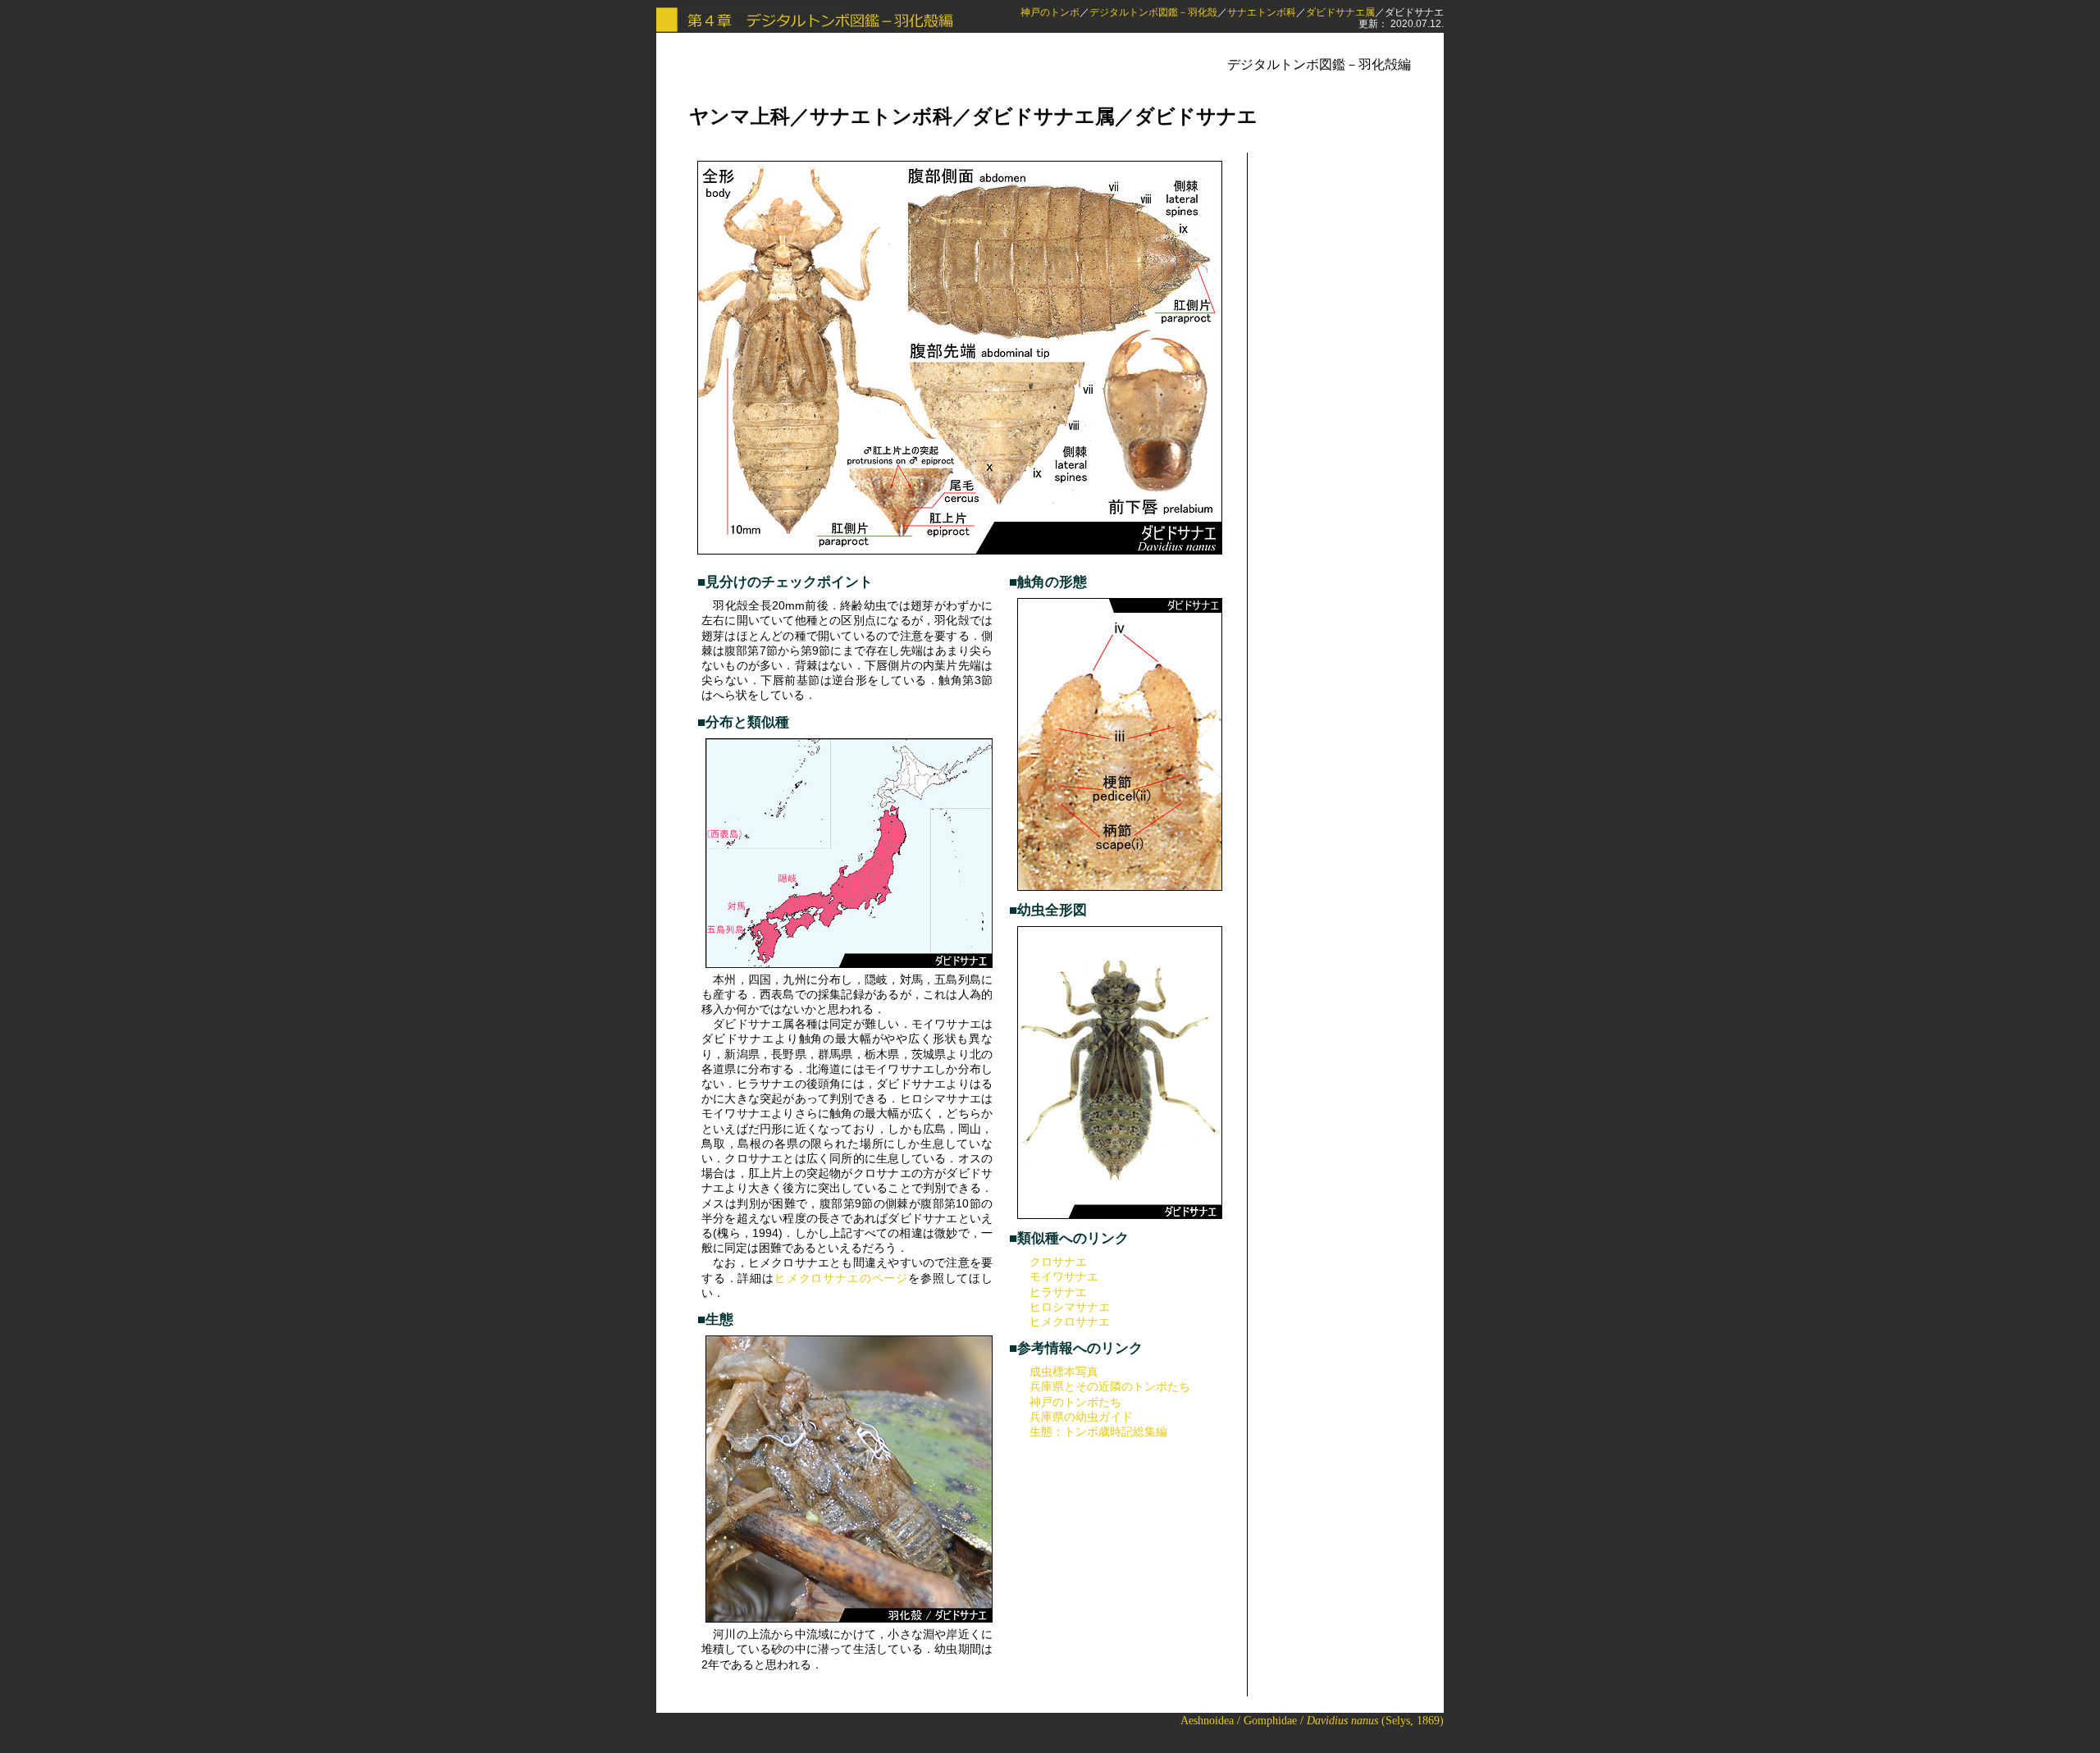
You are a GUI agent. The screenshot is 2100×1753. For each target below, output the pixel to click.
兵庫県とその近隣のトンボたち (1110, 1386)
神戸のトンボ (1050, 12)
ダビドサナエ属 (1340, 12)
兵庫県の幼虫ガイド (1081, 1417)
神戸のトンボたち (1075, 1402)
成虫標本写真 (1064, 1372)
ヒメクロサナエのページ (841, 1278)
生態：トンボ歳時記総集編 (1098, 1431)
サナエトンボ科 (1262, 12)
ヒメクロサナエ (1070, 1322)
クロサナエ (1058, 1262)
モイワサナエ (1064, 1276)
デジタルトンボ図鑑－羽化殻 (1153, 12)
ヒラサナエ (1058, 1292)
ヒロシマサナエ (1070, 1307)
